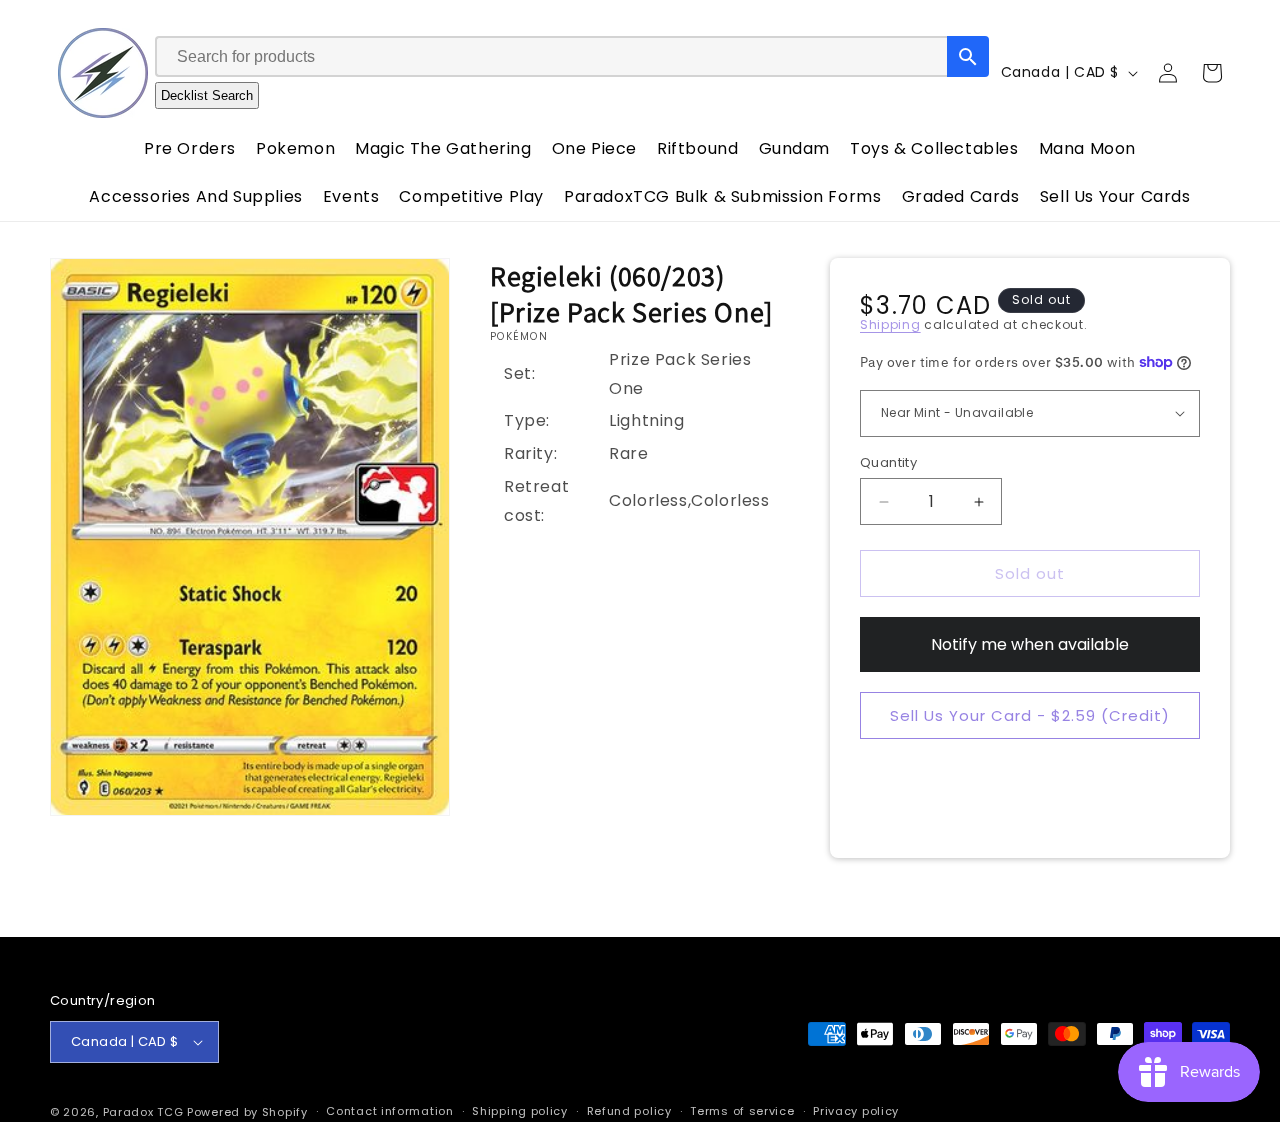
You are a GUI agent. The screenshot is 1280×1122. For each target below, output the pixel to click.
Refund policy (629, 1111)
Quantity (888, 462)
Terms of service (742, 1111)
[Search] (968, 56)
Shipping (890, 324)
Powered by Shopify (247, 1112)
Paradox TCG (143, 1112)
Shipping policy (520, 1111)
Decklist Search (207, 95)
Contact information (389, 1111)
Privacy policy (856, 1111)
